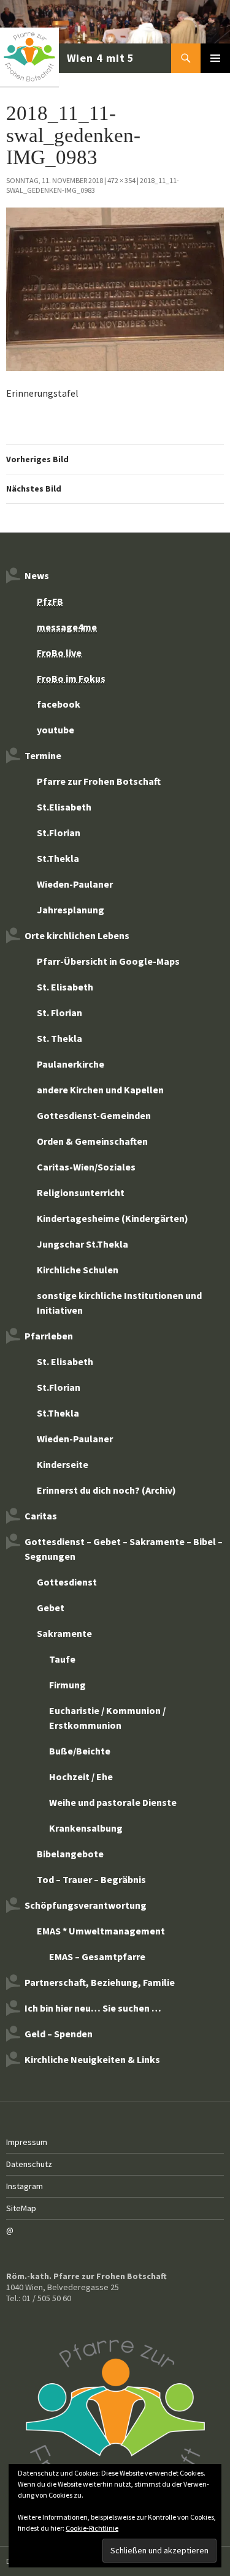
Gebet (51, 1608)
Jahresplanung (71, 910)
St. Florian (59, 1013)
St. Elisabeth (65, 987)
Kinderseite (63, 1464)
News (37, 575)
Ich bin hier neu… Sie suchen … (93, 2008)
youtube (56, 730)
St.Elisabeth (64, 807)
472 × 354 (121, 180)
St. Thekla (59, 1038)
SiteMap (21, 2208)
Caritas (41, 1516)
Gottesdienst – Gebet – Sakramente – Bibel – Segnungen (124, 1549)
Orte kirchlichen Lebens (77, 935)
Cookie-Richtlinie (92, 2528)
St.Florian (59, 833)
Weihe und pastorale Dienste (113, 1802)
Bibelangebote (70, 1854)
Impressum (27, 2142)
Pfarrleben (49, 1336)
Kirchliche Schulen (78, 1270)
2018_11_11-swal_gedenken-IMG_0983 (93, 185)
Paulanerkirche (71, 1064)
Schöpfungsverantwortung (86, 1905)
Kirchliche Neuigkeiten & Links (92, 2059)
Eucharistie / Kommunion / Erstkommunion (107, 1718)
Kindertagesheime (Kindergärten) (113, 1218)
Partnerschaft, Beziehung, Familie (100, 1982)
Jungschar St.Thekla (82, 1244)
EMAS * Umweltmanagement (101, 1931)
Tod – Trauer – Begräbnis (91, 1879)
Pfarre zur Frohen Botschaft (68, 58)
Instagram (25, 2186)
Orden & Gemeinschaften (92, 1141)
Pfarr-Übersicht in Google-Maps (108, 961)
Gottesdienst (67, 1582)
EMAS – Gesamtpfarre (97, 1956)
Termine (43, 755)
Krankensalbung (86, 1828)
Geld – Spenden (59, 2034)
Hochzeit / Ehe (81, 1777)
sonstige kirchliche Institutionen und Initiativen (119, 1303)
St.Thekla (58, 858)
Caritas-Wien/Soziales (86, 1167)
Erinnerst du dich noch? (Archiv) (106, 1490)
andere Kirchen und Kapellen (100, 1090)
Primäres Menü (215, 58)
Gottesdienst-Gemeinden (94, 1115)
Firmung (67, 1685)
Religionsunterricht (81, 1193)
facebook (59, 704)
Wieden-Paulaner (75, 884)
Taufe (62, 1659)
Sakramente (64, 1633)
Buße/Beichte (80, 1751)
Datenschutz (29, 2164)
